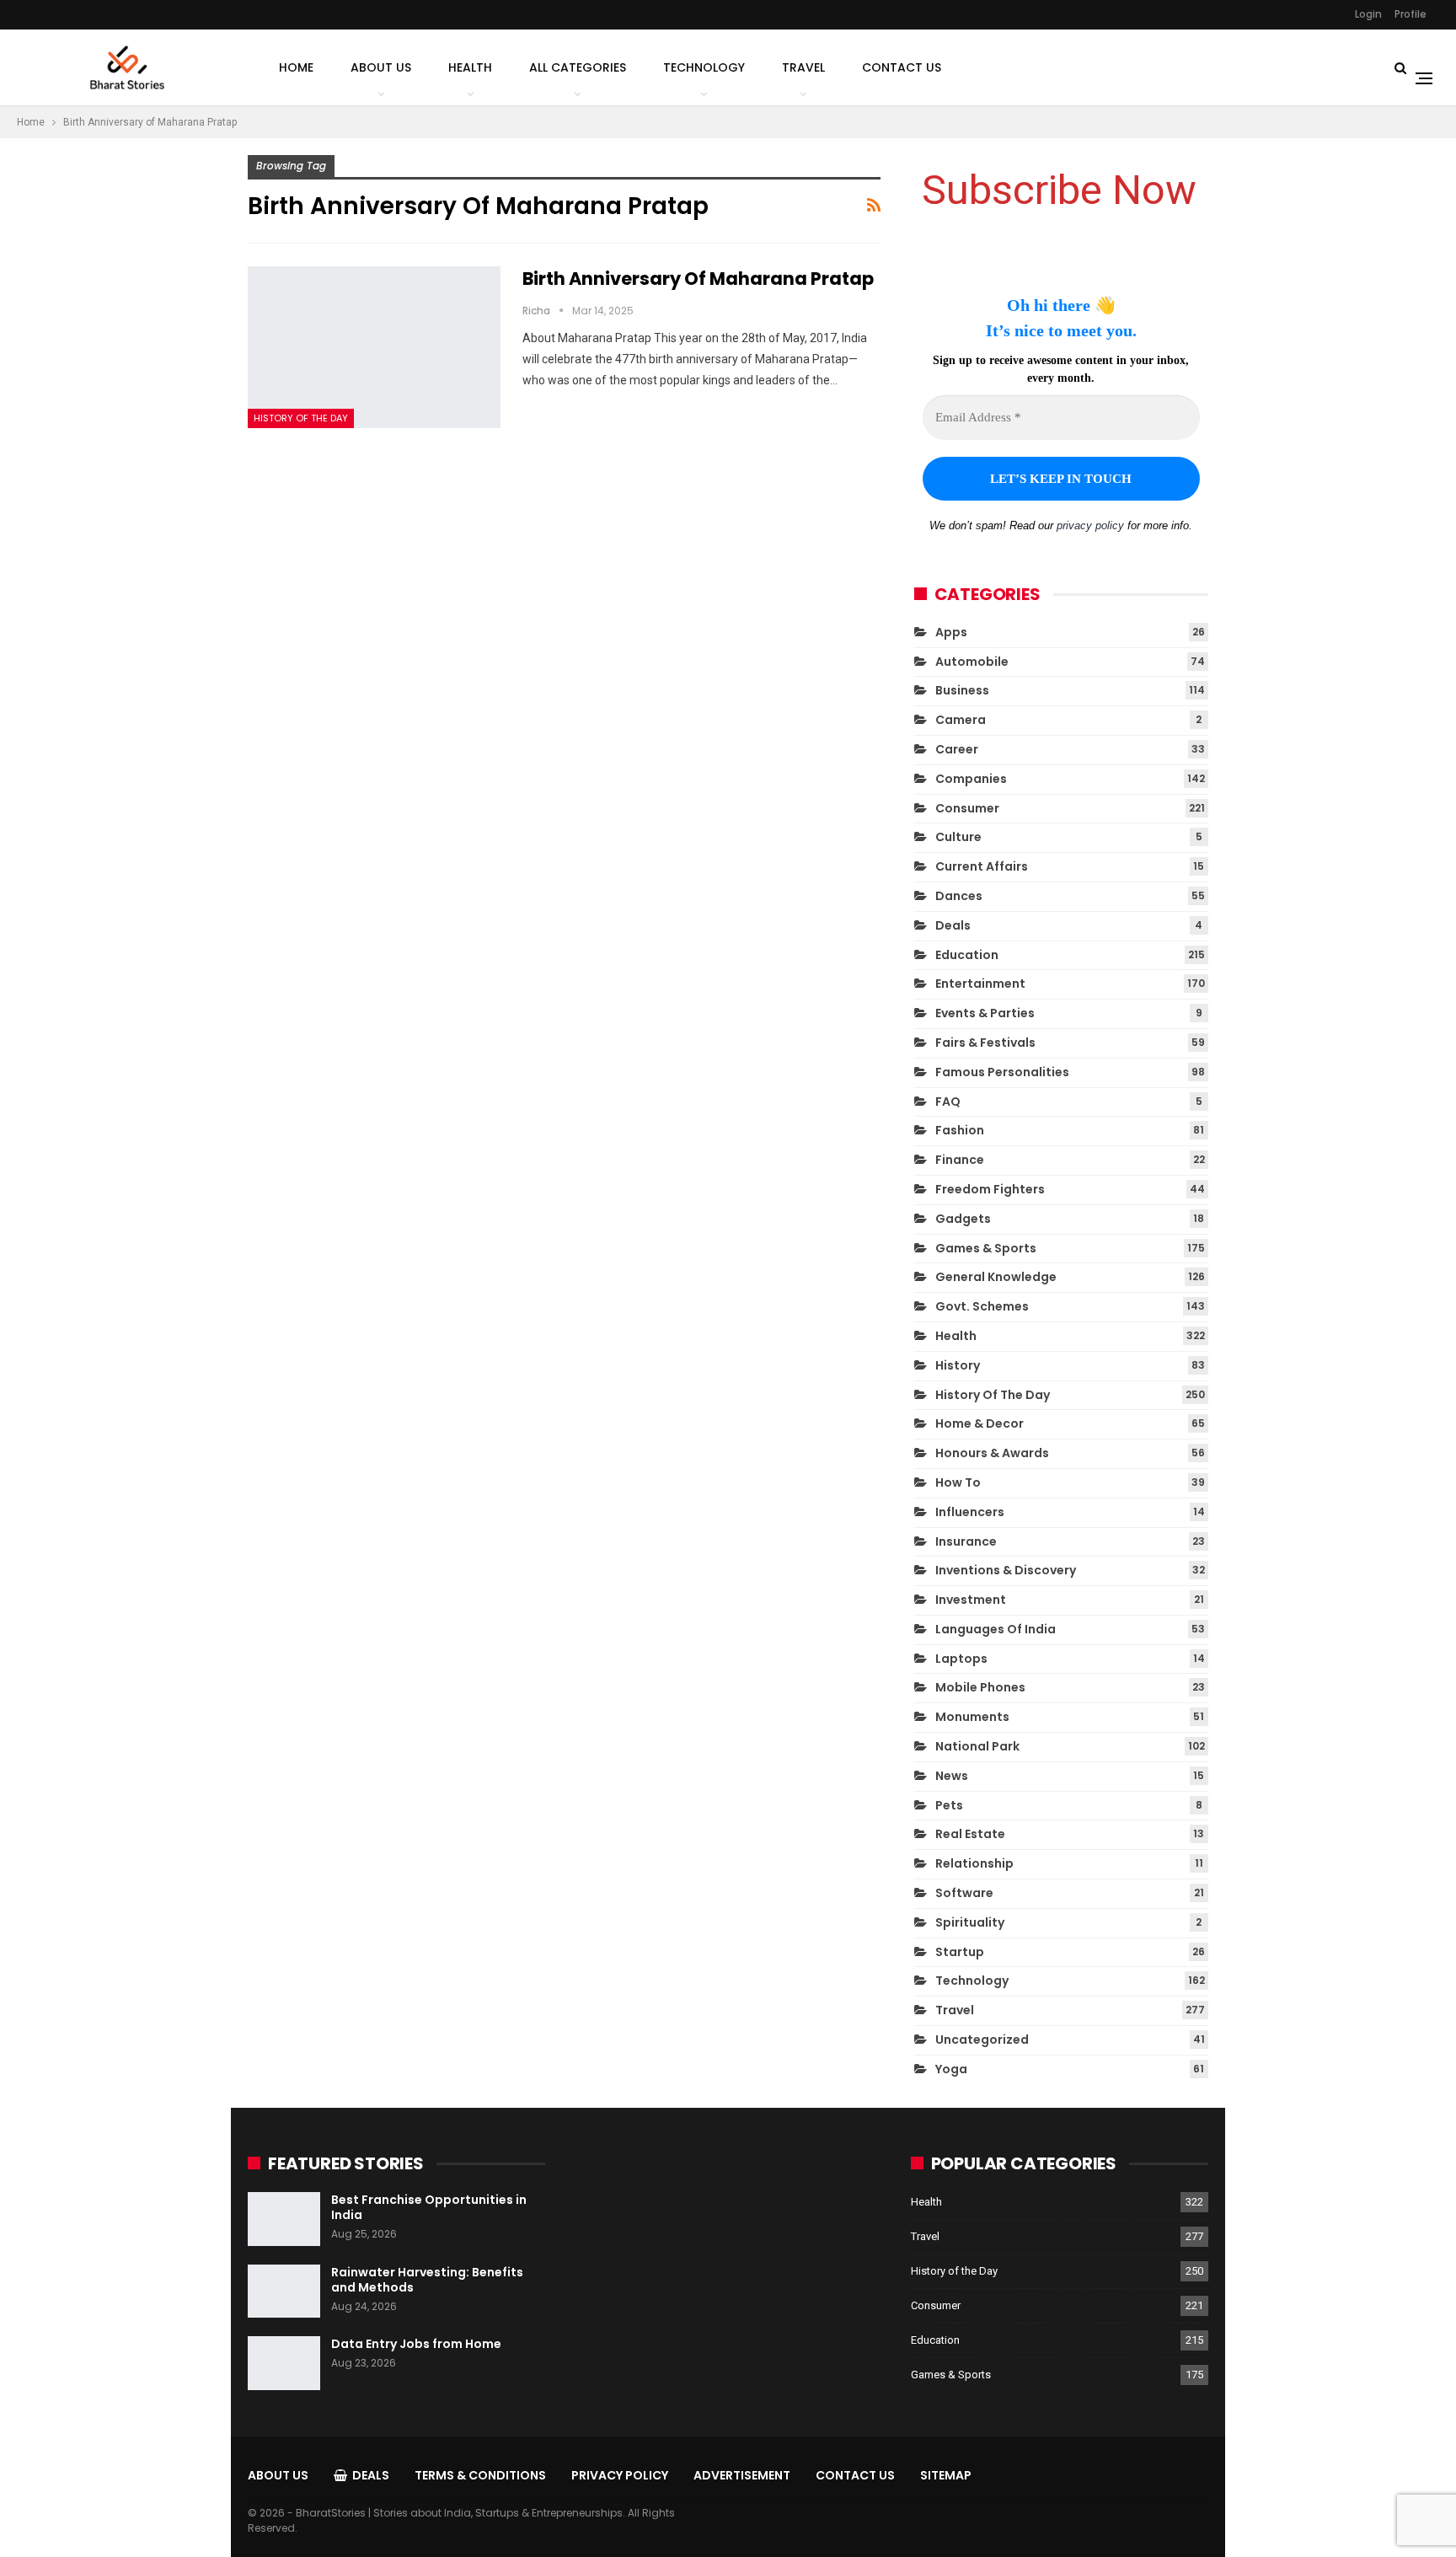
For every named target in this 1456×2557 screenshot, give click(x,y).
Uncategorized (982, 2040)
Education (967, 955)
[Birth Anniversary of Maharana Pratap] (374, 347)
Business (962, 690)
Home (296, 67)
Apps (951, 632)
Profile (1410, 14)
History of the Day (301, 418)
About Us (381, 67)
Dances (959, 896)
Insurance (966, 1541)
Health (470, 67)
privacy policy (1090, 525)
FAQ (948, 1102)
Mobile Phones (980, 1687)
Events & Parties (985, 1013)
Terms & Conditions (480, 2475)
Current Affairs (982, 866)
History (958, 1365)
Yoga (951, 2069)
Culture (958, 837)
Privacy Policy (620, 2475)
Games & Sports (986, 1248)
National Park (977, 1746)
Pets (949, 1805)
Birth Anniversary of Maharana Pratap (698, 279)
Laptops (961, 1659)
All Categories (578, 67)
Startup (960, 1952)
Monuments (972, 1717)
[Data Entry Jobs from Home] (284, 2363)
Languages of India (996, 1629)
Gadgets (963, 1219)
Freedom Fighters (990, 1189)
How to (958, 1482)
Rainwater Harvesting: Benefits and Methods (427, 2280)
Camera (961, 720)
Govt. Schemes (982, 1306)
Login (1368, 14)
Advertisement (742, 2475)
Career (957, 749)
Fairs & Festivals (985, 1043)
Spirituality (970, 1922)
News (952, 1776)
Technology (704, 67)
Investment (971, 1600)
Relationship (974, 1863)
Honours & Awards (992, 1453)
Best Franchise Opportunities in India (429, 2207)
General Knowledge (996, 1277)
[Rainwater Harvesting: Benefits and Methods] (284, 2292)
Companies (971, 779)
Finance (960, 1160)
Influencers (970, 1512)
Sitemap (946, 2475)
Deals (953, 925)
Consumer (967, 808)
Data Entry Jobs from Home (416, 2344)
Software (964, 1893)
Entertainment (980, 984)
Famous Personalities (1002, 1072)
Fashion (960, 1130)
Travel (803, 67)
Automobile (972, 662)
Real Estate (970, 1834)
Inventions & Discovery (1006, 1570)
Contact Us (902, 67)
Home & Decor (980, 1423)
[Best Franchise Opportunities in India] (284, 2219)
